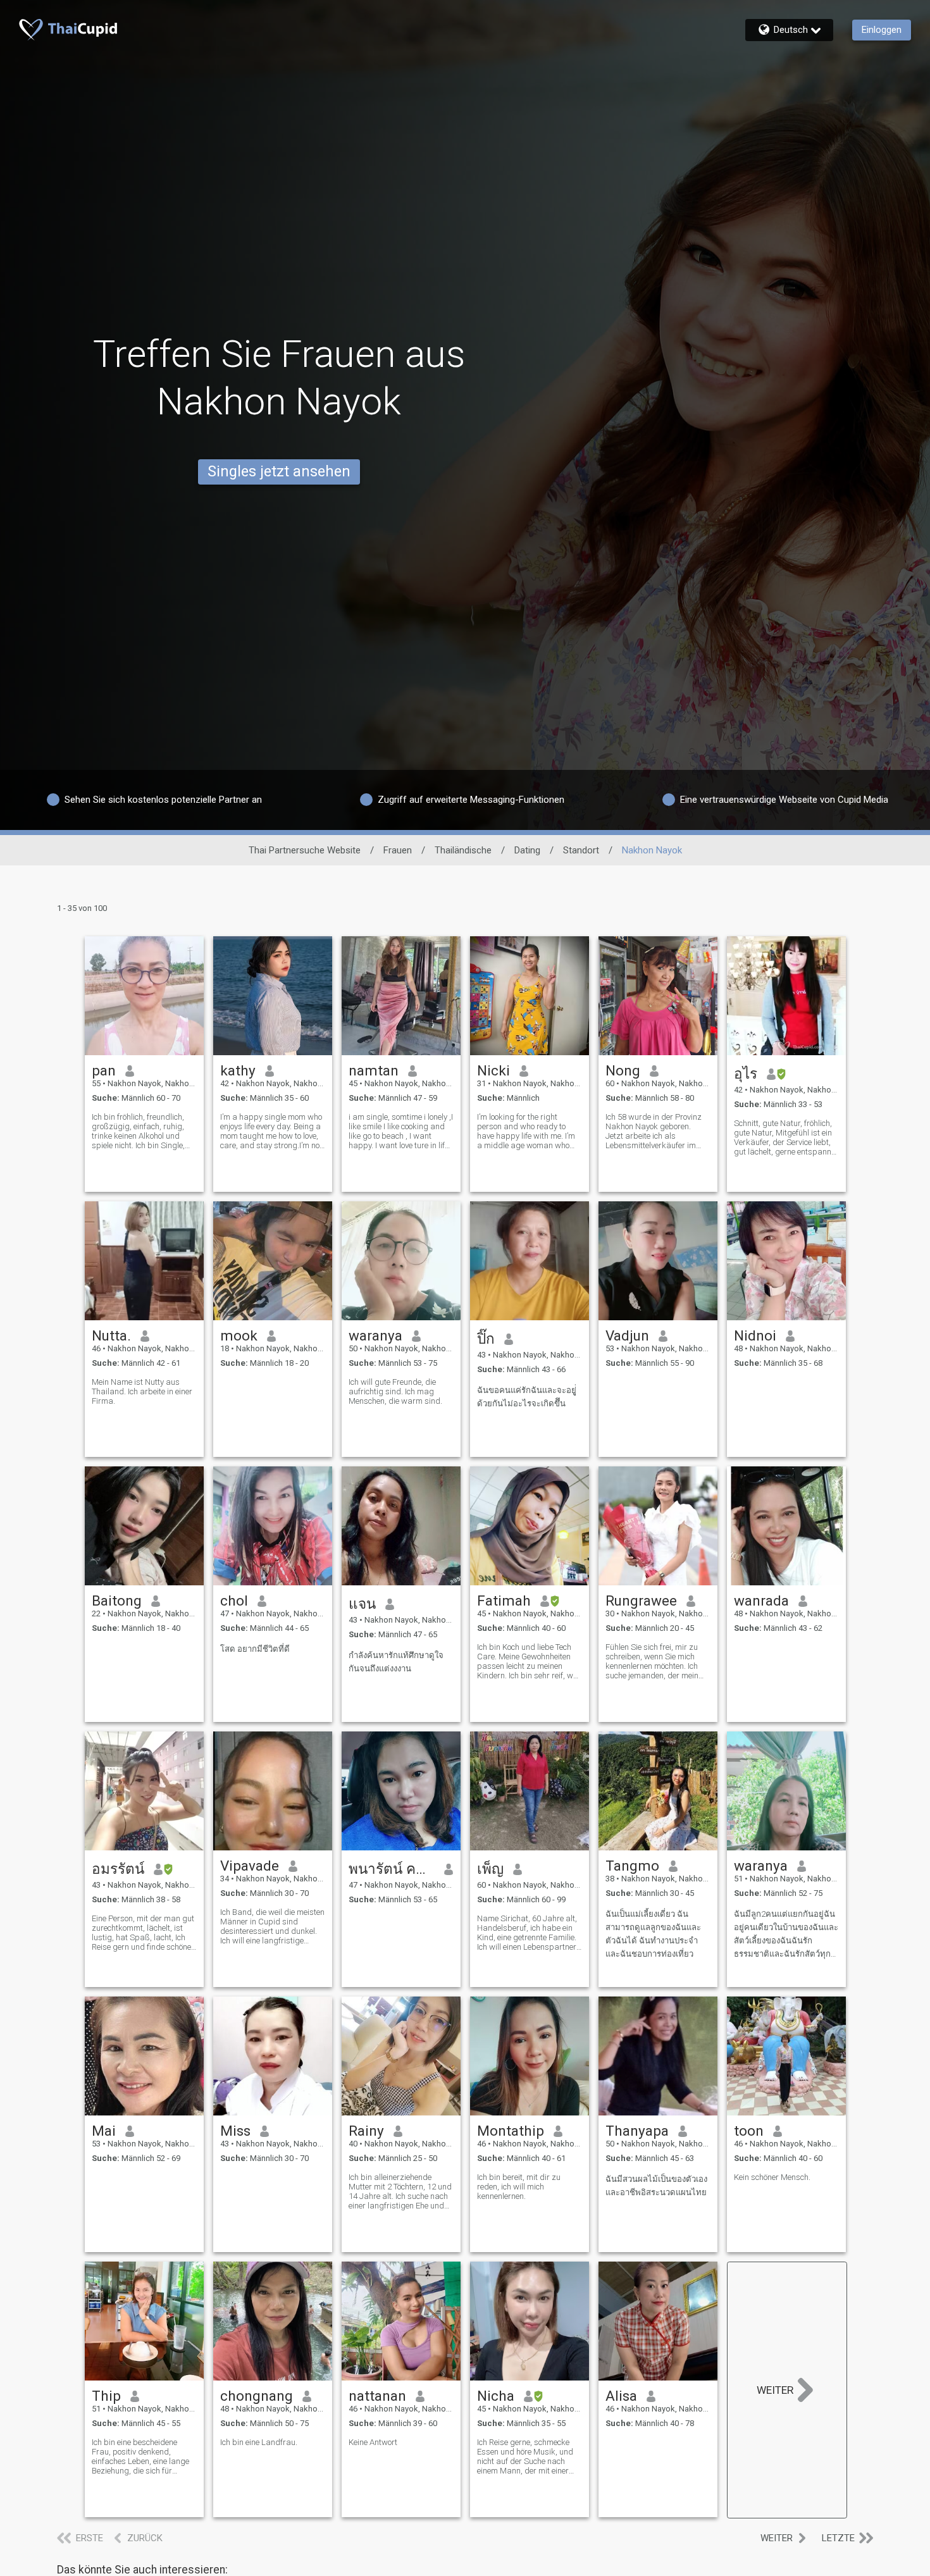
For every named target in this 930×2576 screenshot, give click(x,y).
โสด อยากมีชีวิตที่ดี (255, 1649)
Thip (106, 2396)
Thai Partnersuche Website (305, 850)
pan (104, 1070)
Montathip (511, 2131)
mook (239, 1335)
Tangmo (632, 1866)
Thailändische (463, 850)
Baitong (117, 1601)
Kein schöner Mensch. (772, 2177)
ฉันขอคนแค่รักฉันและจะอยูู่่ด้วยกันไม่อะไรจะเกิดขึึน (527, 1397)
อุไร (746, 1074)
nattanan (377, 2396)
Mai (104, 2131)
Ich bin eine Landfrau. (259, 2442)
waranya (375, 1335)
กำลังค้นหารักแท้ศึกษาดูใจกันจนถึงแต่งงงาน (396, 1662)
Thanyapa (637, 2131)
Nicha (496, 2396)
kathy (238, 1070)
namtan (374, 1070)
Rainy (366, 2131)
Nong (623, 1070)
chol (234, 1601)
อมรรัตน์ (118, 1869)
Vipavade (250, 1866)
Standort (581, 850)
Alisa (621, 2396)
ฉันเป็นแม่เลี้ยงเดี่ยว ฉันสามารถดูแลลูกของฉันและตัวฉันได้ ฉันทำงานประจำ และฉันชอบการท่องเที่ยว (653, 1934)
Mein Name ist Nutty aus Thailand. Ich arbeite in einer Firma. (142, 1391)
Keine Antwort (373, 2442)
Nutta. (111, 1335)
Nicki (493, 1070)
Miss (235, 2131)
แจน (362, 1604)
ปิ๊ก (486, 1339)
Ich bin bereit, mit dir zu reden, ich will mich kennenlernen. (519, 2187)
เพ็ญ (490, 1869)
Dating (527, 850)
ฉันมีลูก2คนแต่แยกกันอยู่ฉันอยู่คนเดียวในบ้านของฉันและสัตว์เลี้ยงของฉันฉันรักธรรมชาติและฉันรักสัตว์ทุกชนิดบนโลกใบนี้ (786, 1935)
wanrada (761, 1601)
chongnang (257, 2396)
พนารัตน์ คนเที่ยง (392, 1869)
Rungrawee (641, 1601)
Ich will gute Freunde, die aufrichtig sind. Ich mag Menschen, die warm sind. (395, 1391)
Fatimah (504, 1601)
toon (749, 2131)
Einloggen (882, 30)
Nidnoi (755, 1335)
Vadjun (627, 1335)
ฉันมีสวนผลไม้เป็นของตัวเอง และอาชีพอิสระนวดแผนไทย (656, 2186)
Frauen (398, 850)
